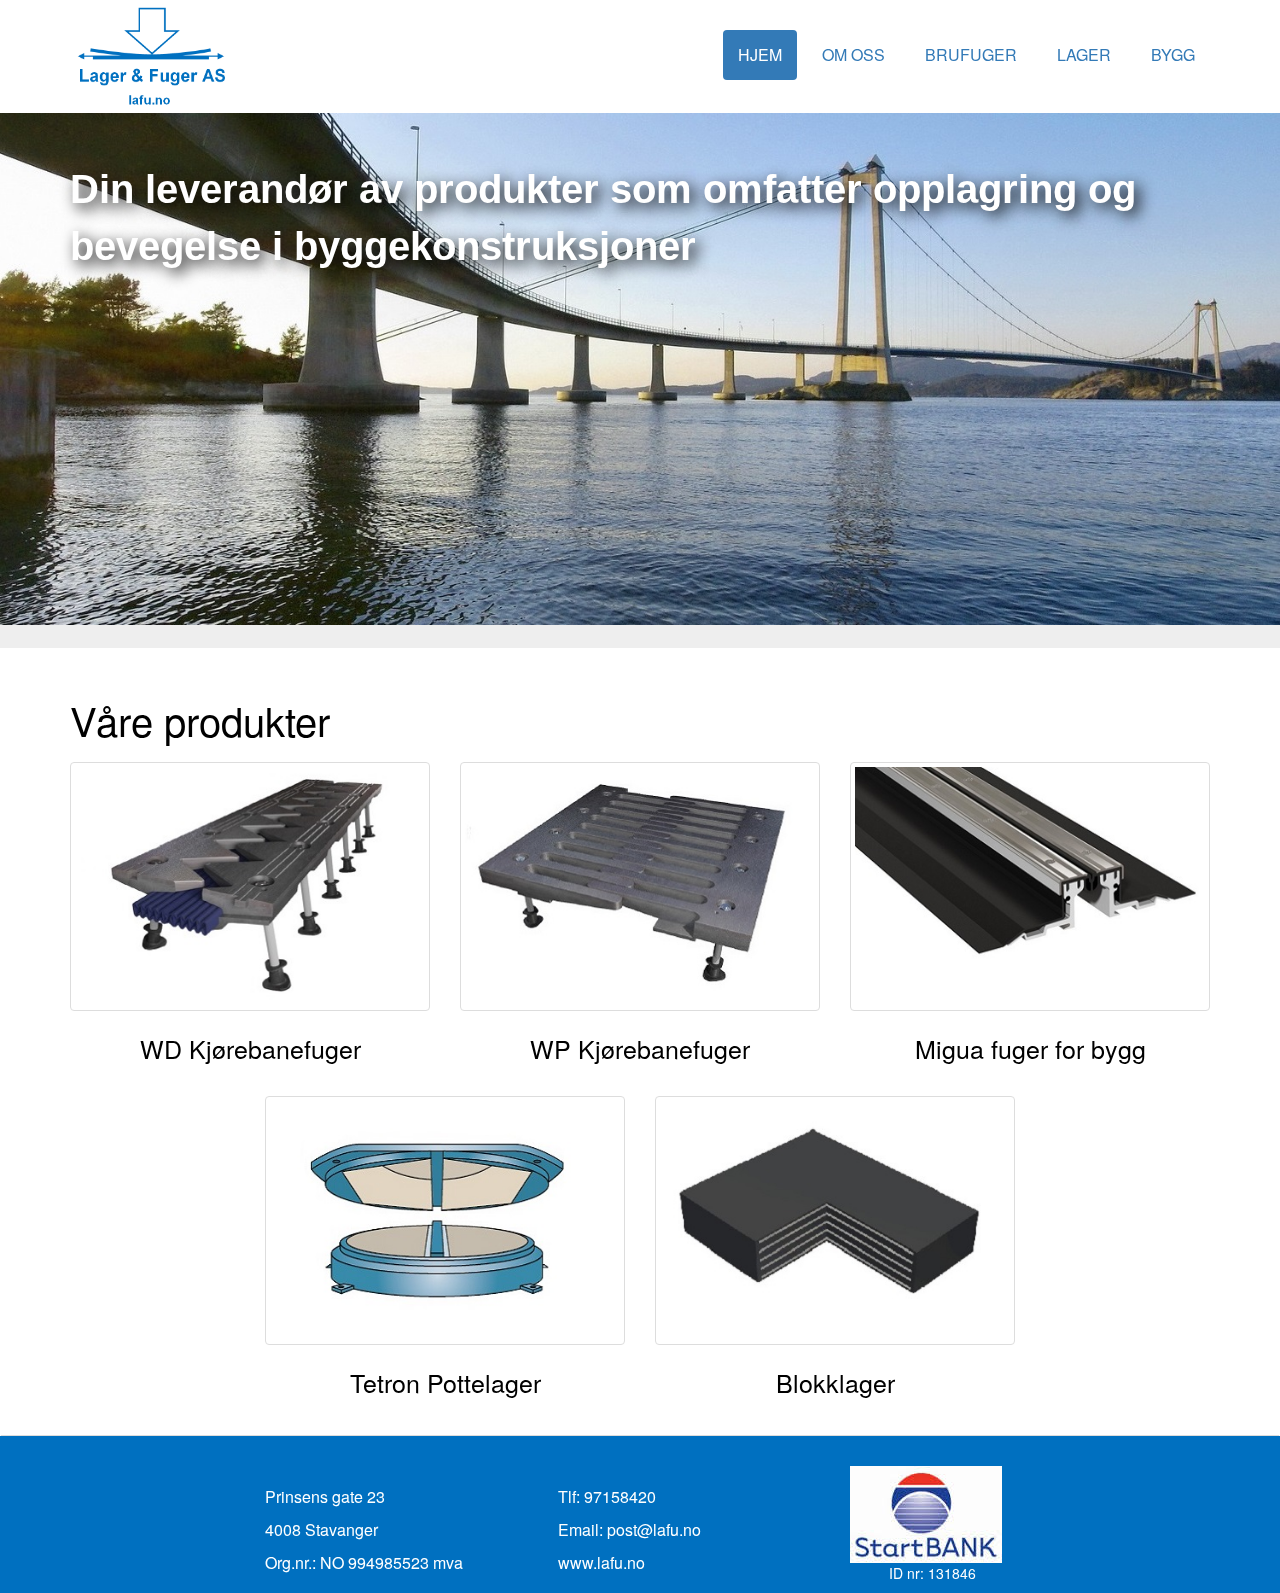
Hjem (760, 54)
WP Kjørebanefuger (640, 1048)
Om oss (853, 54)
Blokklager (835, 1382)
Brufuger (971, 54)
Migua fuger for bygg (1030, 1048)
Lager (1084, 54)
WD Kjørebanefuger (250, 1048)
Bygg (1173, 54)
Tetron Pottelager (445, 1382)
